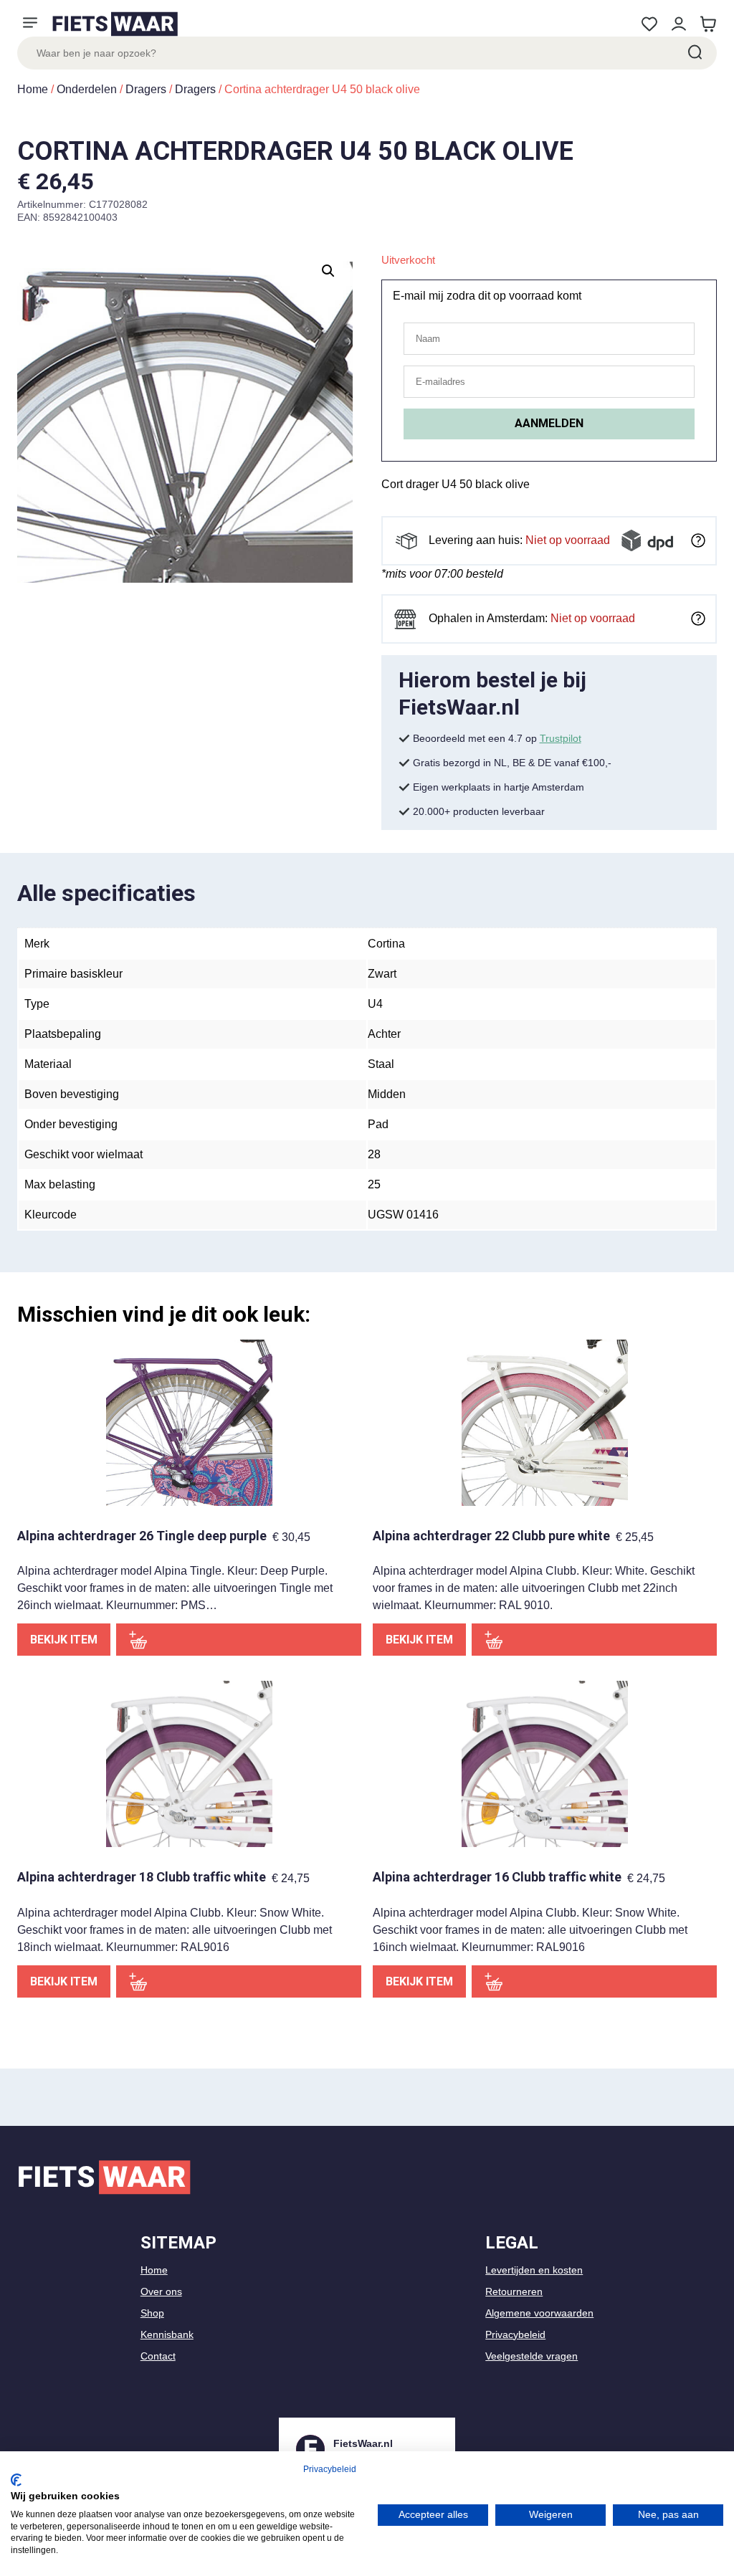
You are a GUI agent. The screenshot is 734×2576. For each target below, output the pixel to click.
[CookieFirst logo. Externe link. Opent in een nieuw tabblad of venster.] (16, 2480)
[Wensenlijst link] (649, 24)
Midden (387, 1094)
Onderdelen (87, 89)
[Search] (694, 53)
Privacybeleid (515, 2334)
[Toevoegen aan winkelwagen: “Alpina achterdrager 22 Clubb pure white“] (594, 1640)
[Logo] (115, 24)
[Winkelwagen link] (708, 24)
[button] (328, 271)
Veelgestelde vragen (532, 2356)
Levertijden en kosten (534, 2270)
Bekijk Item (64, 1640)
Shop (152, 2313)
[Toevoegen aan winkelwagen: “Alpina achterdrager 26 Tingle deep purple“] (239, 1640)
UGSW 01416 (403, 1215)
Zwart (382, 974)
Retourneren (514, 2291)
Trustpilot (561, 738)
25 (374, 1184)
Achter (384, 1034)
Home (33, 89)
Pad (378, 1124)
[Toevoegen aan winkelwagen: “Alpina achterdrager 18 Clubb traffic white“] (239, 1981)
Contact (158, 2356)
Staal (381, 1064)
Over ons (161, 2291)
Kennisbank (167, 2334)
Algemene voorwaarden (539, 2313)
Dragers (146, 89)
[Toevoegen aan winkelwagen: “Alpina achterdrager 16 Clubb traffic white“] (594, 1981)
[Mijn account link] (678, 24)
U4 (375, 1004)
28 (374, 1154)
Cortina (386, 944)
